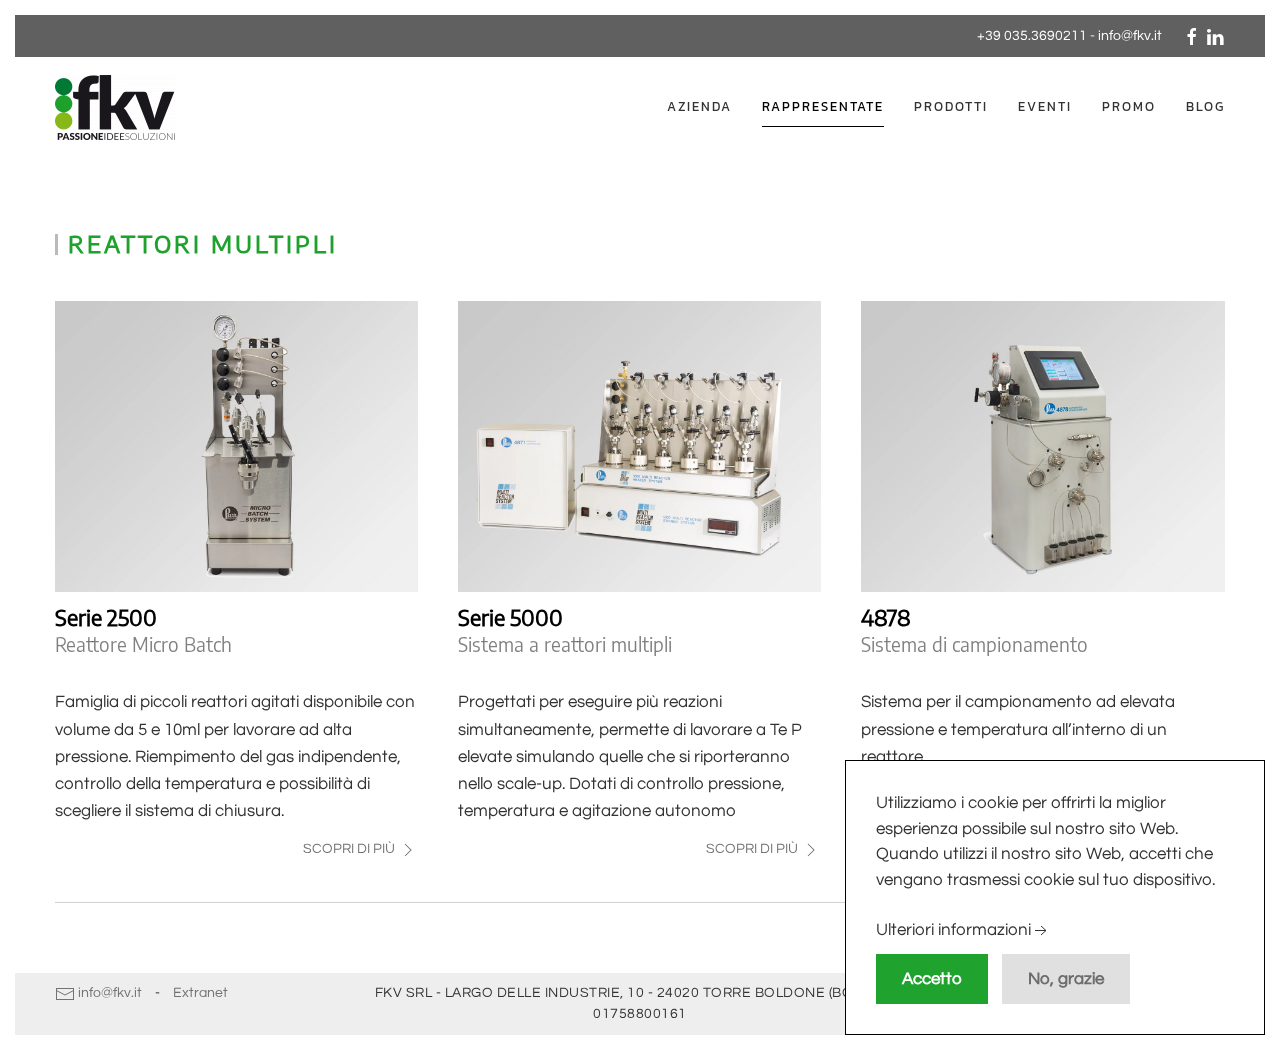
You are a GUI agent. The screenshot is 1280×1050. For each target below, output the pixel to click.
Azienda (699, 106)
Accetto (932, 979)
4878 (886, 617)
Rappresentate (823, 106)
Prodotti (951, 106)
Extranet (200, 993)
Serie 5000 (510, 617)
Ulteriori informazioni (953, 931)
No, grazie (1066, 979)
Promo (1129, 106)
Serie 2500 (106, 617)
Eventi (1045, 106)
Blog (1205, 106)
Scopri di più (350, 849)
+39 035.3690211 (1032, 36)
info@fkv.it (1130, 36)
